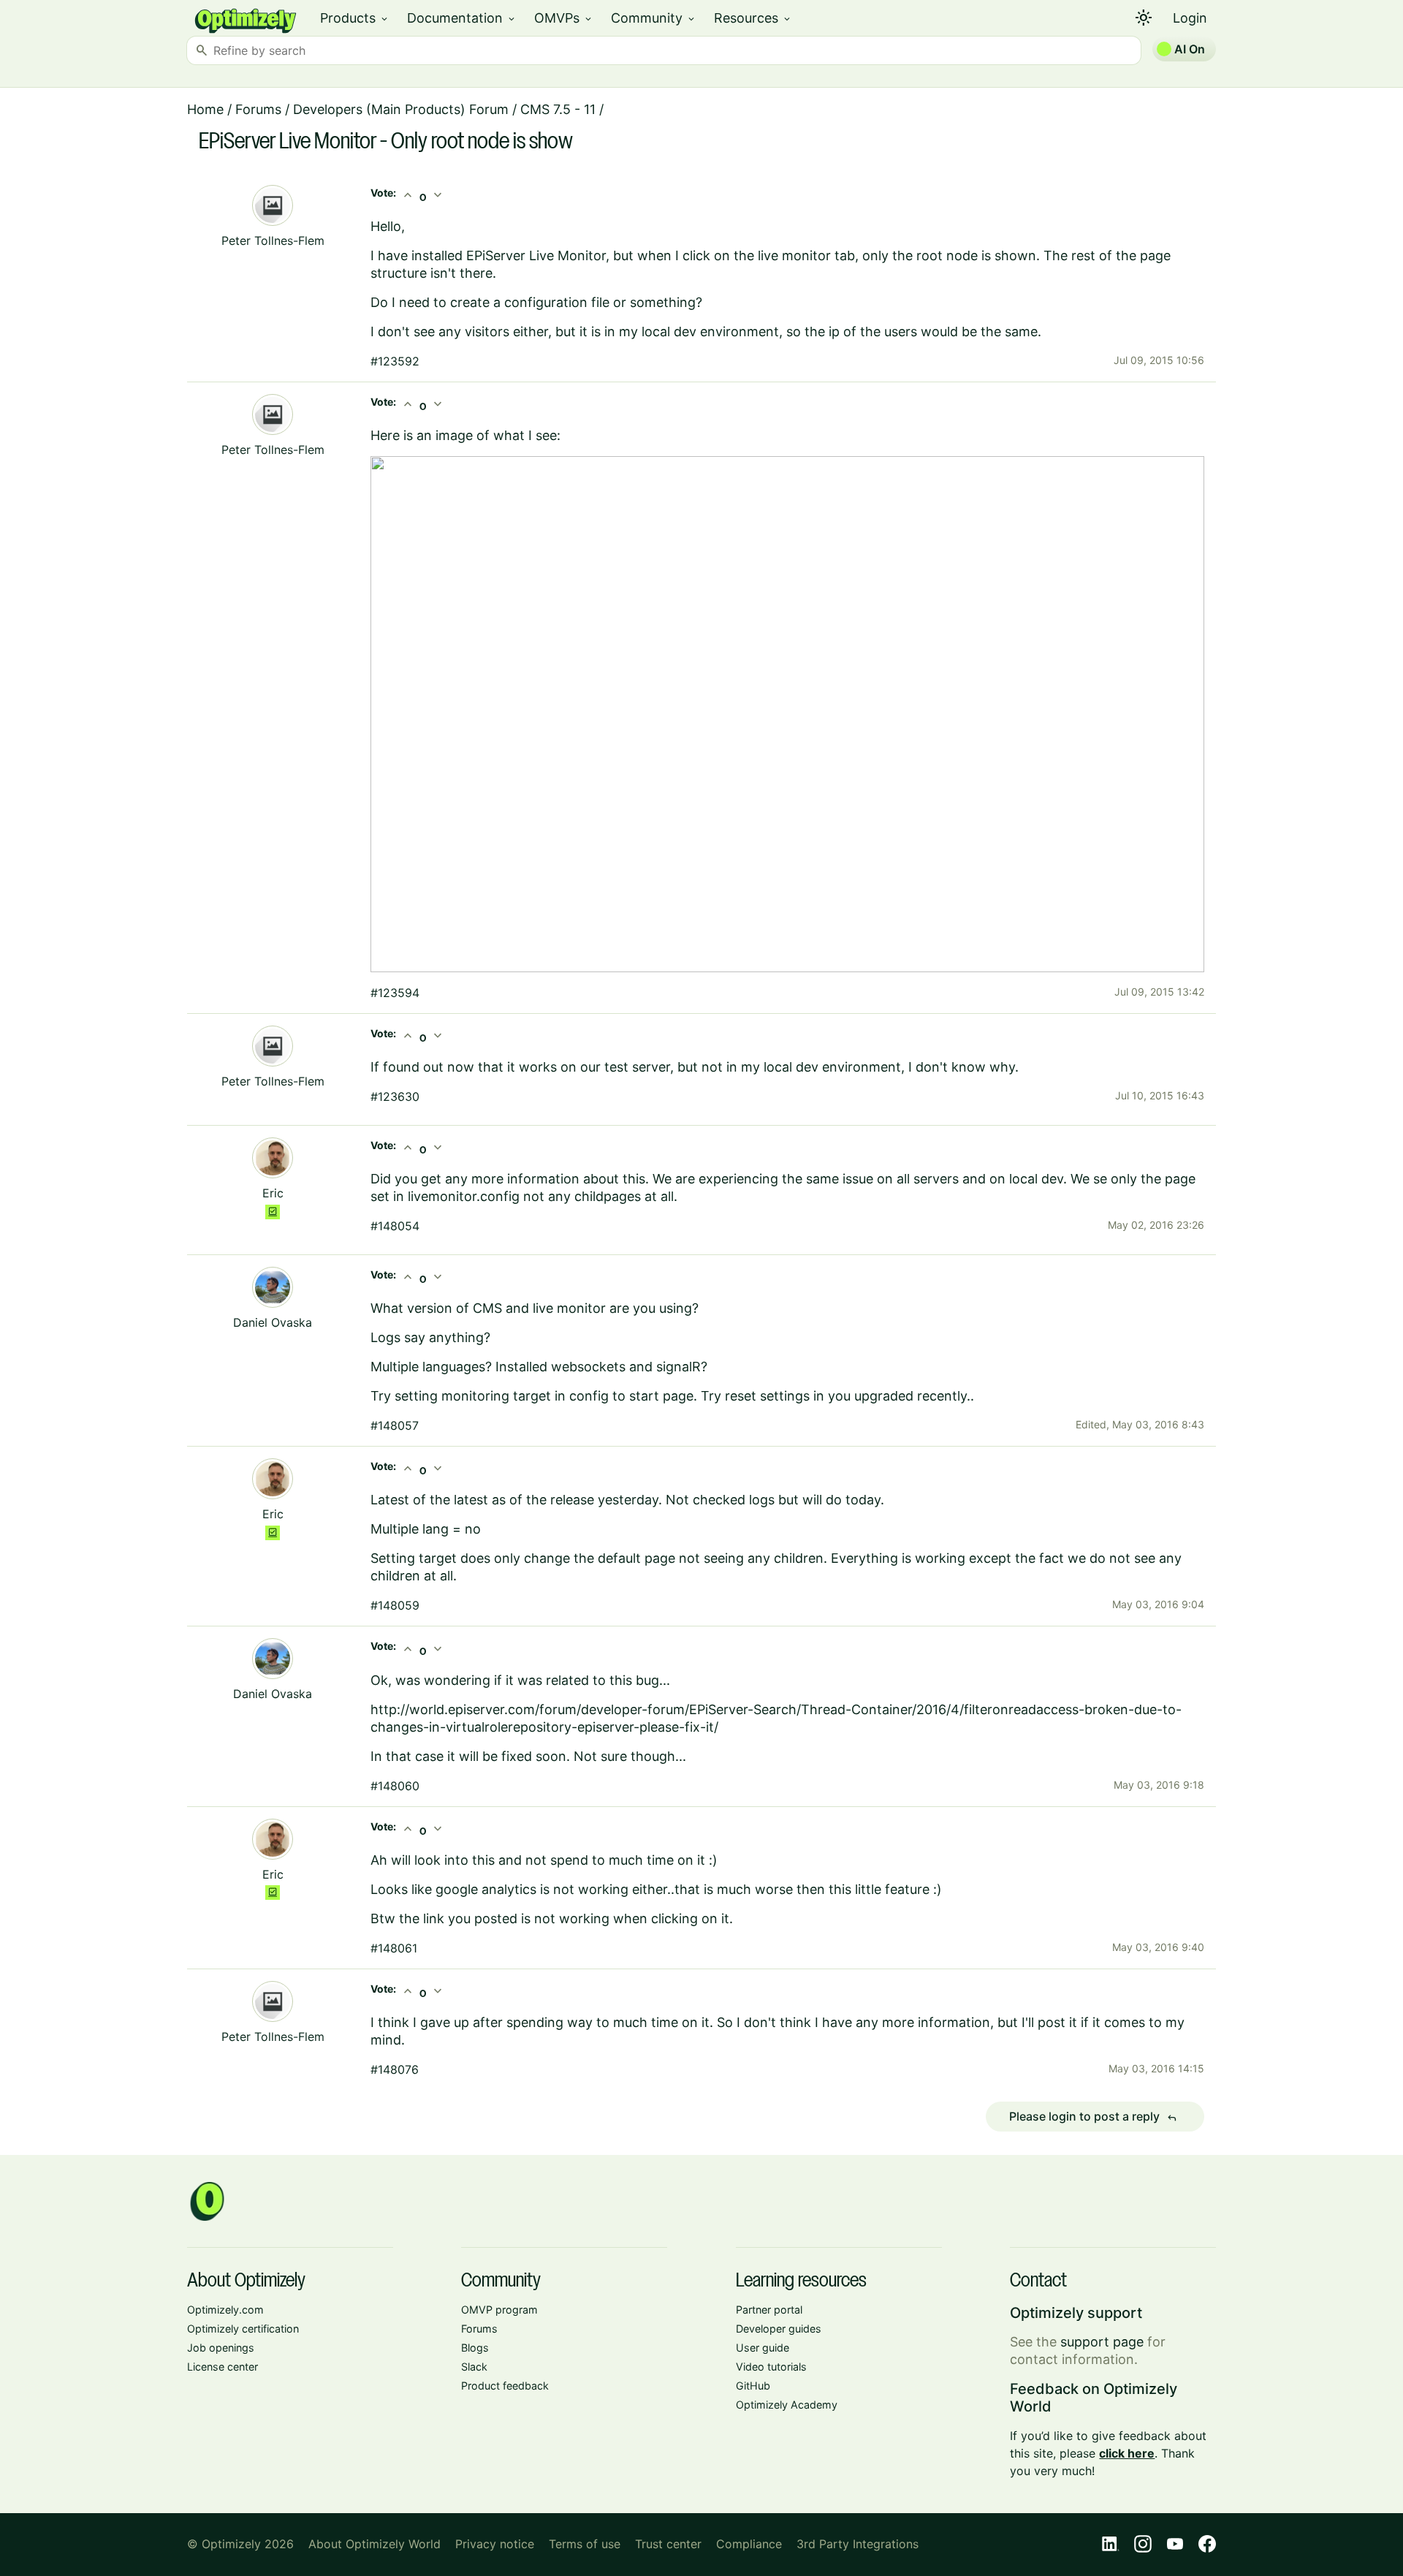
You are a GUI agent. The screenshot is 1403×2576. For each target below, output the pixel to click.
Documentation (462, 18)
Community (654, 18)
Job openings (221, 2348)
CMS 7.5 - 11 (558, 109)
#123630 (395, 1096)
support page (1102, 2342)
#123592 (395, 361)
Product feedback (505, 2386)
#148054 (395, 1226)
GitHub (753, 2386)
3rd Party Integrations (858, 2544)
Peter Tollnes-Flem (273, 240)
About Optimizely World (374, 2544)
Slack (474, 2367)
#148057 (395, 1425)
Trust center (668, 2544)
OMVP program (499, 2310)
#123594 (395, 993)
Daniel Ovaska (273, 1322)
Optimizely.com (225, 2310)
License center (223, 2367)
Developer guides (779, 2329)
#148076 (395, 2069)
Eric (273, 1193)
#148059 (395, 1605)
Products (355, 18)
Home (205, 109)
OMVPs (564, 18)
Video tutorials (771, 2367)
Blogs (475, 2348)
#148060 (395, 1786)
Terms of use (585, 2544)
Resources (753, 18)
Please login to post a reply (1093, 2117)
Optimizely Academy (787, 2405)
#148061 (394, 1948)
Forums (258, 109)
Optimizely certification (243, 2329)
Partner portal (769, 2310)
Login (1190, 18)
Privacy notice (495, 2544)
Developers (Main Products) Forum (401, 109)
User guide (763, 2348)
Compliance (749, 2544)
